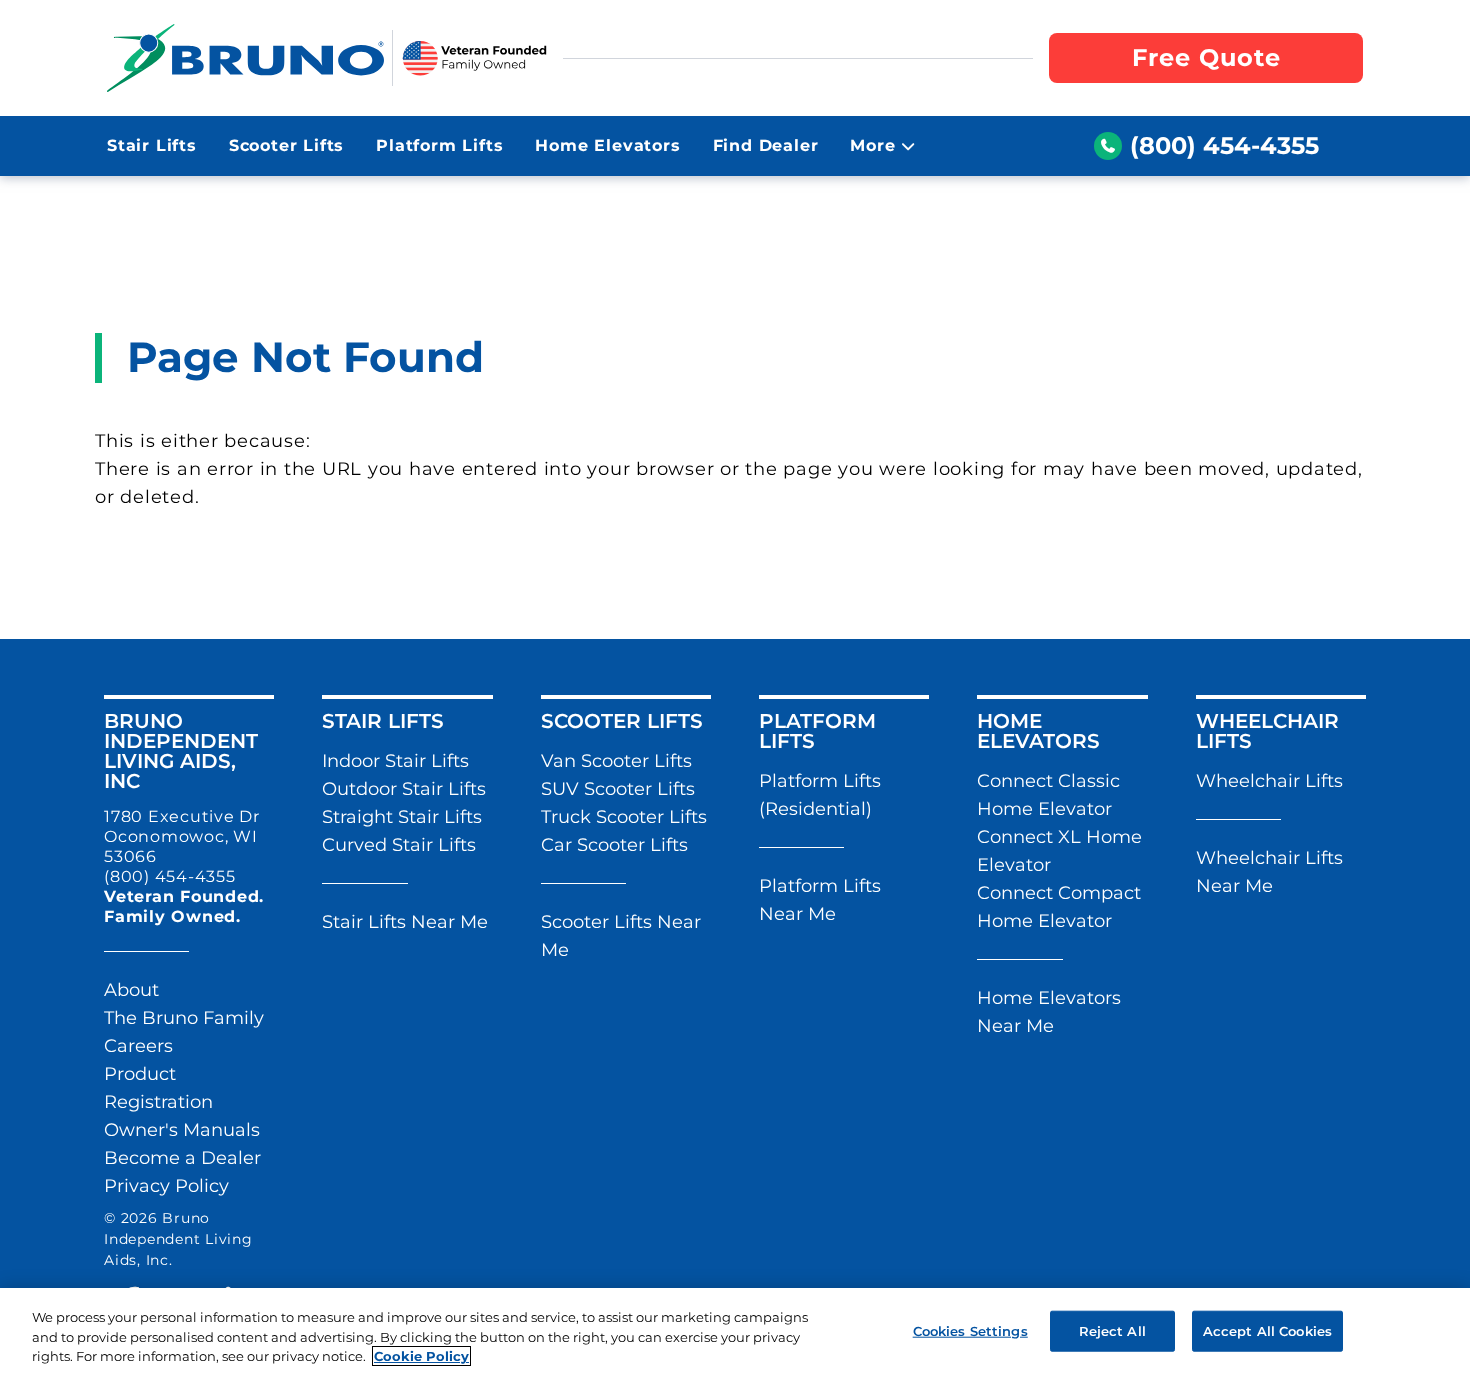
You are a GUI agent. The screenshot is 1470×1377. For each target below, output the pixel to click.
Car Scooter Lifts (614, 845)
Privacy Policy (166, 1186)
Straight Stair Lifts (402, 817)
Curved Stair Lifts (399, 845)
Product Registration (158, 1088)
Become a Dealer (182, 1158)
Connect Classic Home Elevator (1048, 795)
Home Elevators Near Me (1049, 1012)
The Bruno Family (184, 1018)
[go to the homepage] (245, 58)
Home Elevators (607, 145)
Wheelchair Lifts (1269, 781)
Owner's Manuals (182, 1130)
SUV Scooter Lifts (618, 789)
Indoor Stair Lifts (395, 761)
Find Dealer (766, 145)
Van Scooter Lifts (616, 761)
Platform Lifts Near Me (820, 900)
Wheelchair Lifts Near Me (1269, 872)
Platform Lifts (439, 145)
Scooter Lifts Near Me (621, 936)
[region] (735, 1332)
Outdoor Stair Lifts (404, 789)
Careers (138, 1046)
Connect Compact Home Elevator (1059, 907)
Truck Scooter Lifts (624, 817)
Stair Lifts (152, 145)
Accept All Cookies (1267, 1330)
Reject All (1112, 1330)
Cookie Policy (421, 1356)
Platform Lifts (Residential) (820, 795)
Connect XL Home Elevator (1059, 851)
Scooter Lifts (286, 145)
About (131, 990)
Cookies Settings (970, 1330)
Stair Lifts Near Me (405, 922)
